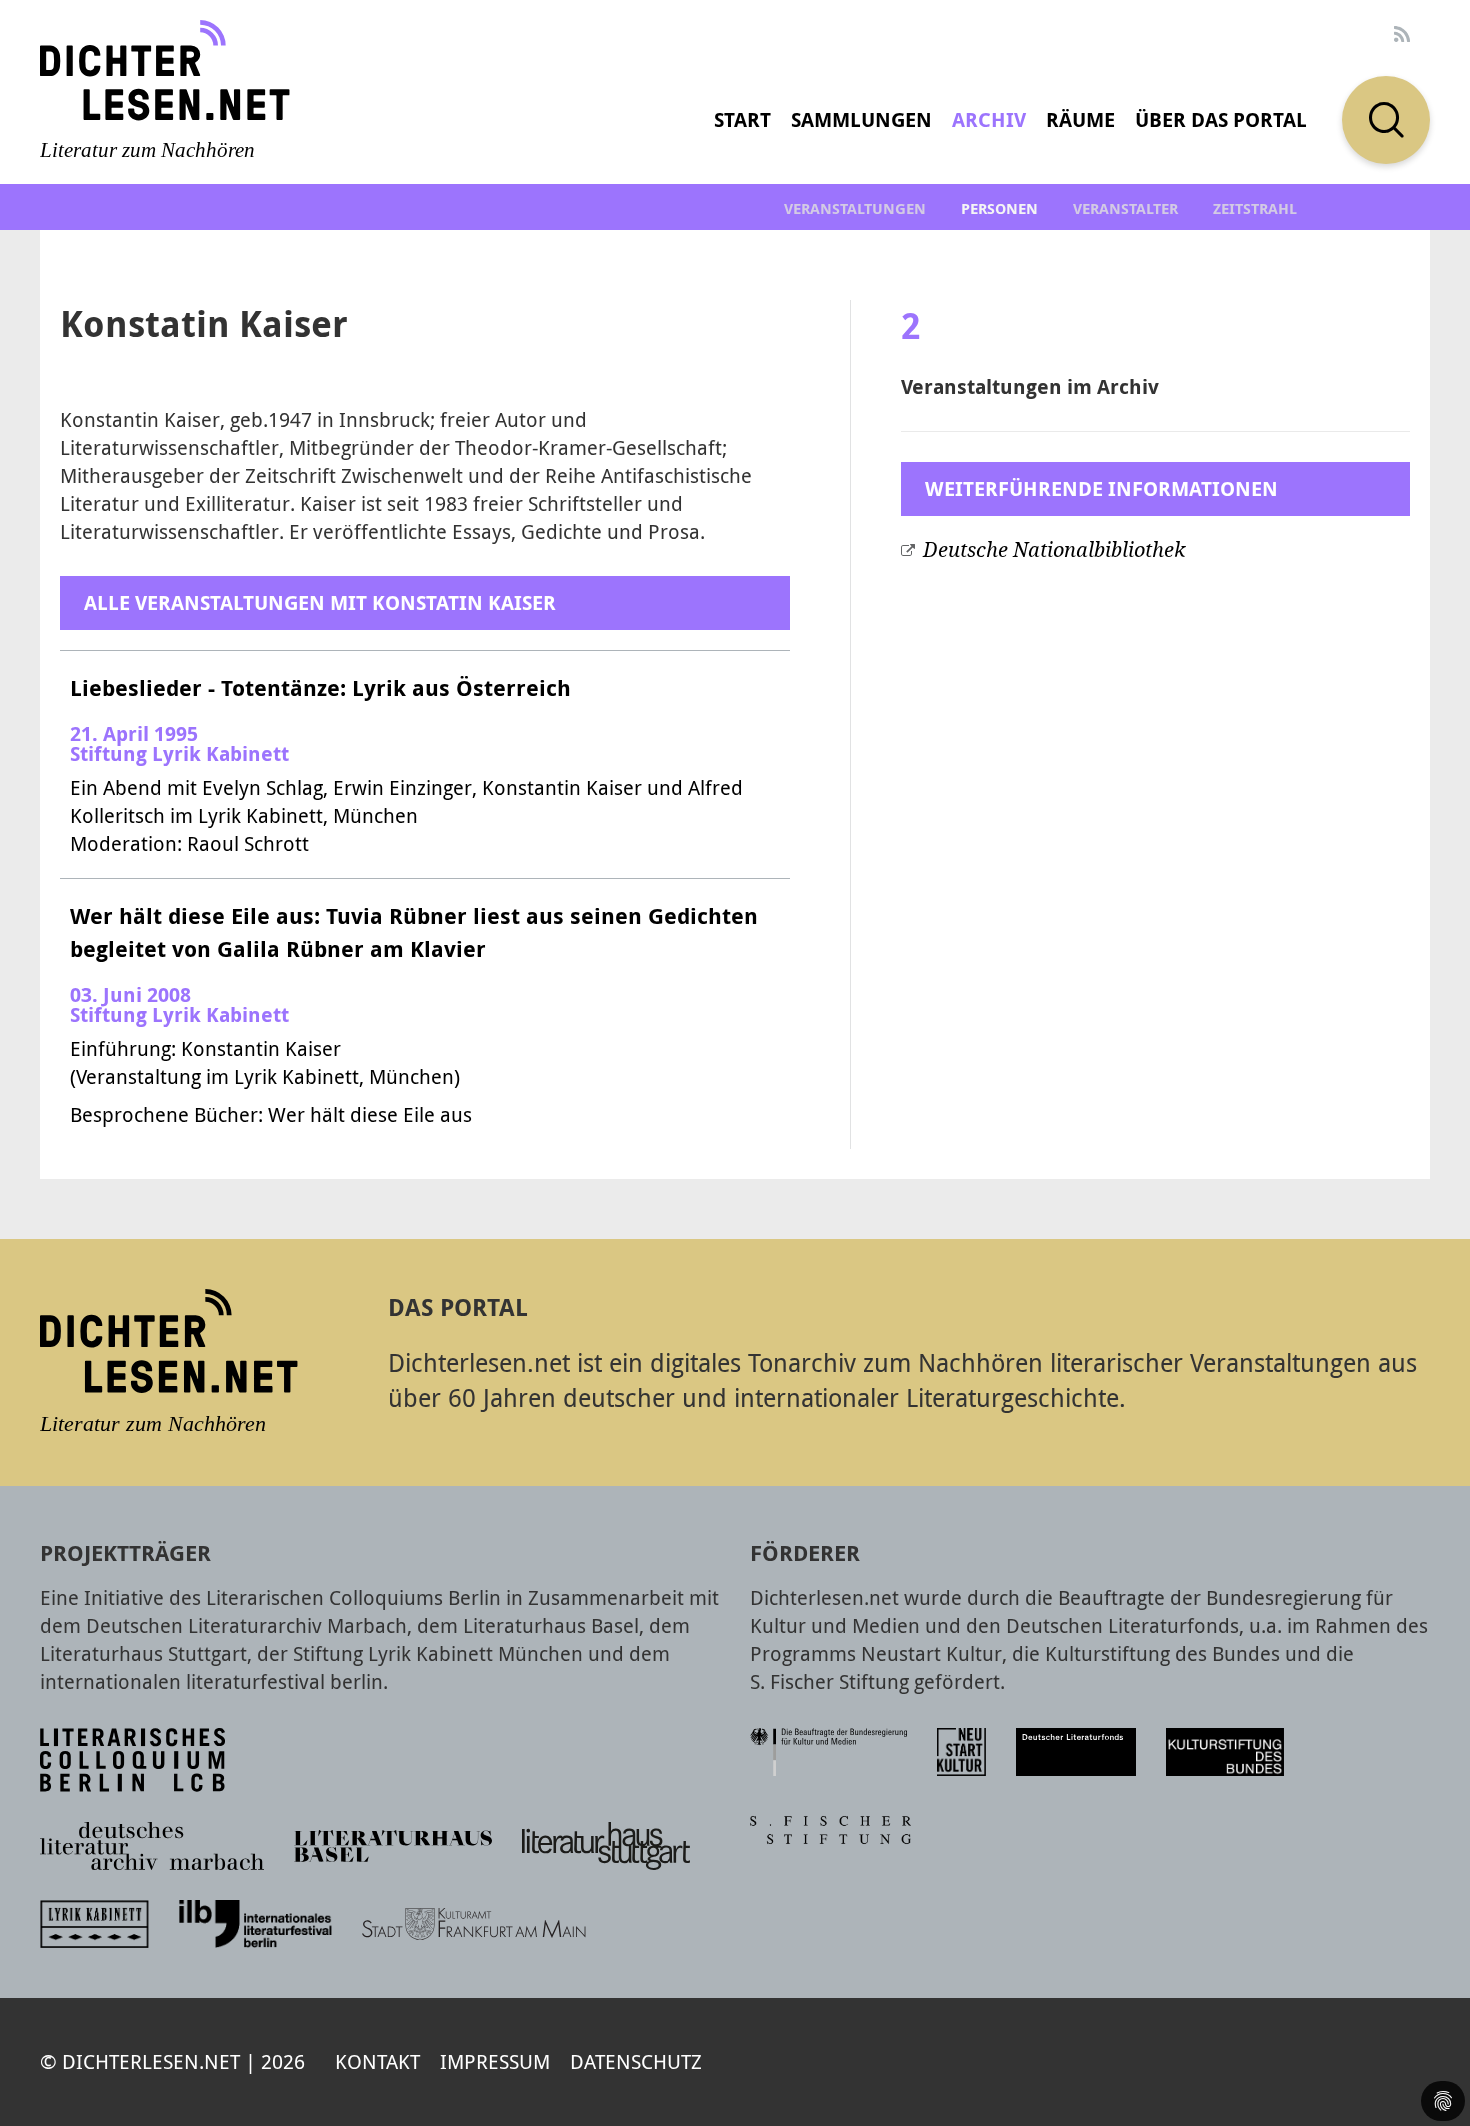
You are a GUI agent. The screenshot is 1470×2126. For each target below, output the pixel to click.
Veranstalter (1125, 208)
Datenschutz (636, 2061)
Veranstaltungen (855, 208)
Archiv (989, 119)
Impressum (495, 2061)
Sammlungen (861, 119)
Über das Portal (1221, 119)
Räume (1080, 119)
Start (742, 119)
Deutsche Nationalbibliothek (1054, 550)
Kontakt (377, 2061)
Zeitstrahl (1255, 208)
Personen (999, 208)
